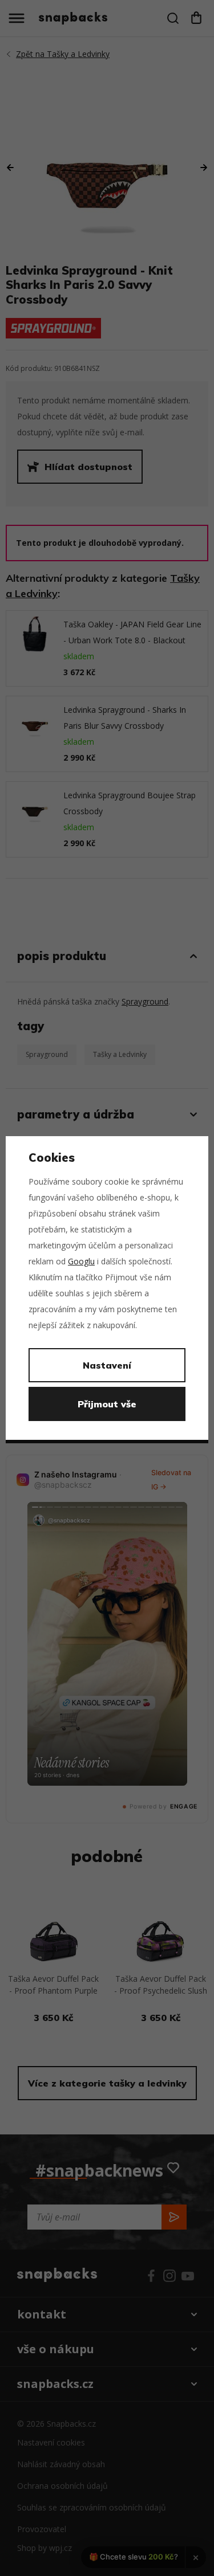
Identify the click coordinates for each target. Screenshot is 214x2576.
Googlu (81, 1261)
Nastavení (107, 1365)
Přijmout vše (107, 1404)
